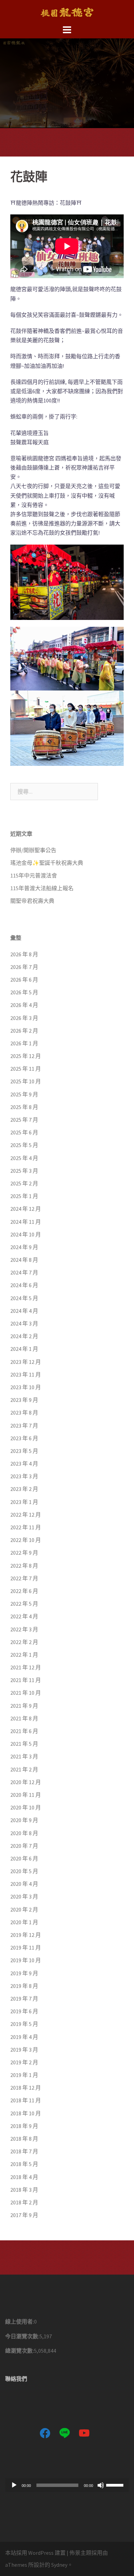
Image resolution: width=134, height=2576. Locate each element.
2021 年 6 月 (24, 1731)
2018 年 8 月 (24, 2139)
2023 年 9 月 (24, 1400)
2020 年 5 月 (24, 1871)
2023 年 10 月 (26, 1387)
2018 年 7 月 (24, 2151)
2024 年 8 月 (24, 1260)
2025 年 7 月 (24, 1120)
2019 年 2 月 (24, 2062)
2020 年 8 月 (24, 1833)
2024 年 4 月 (24, 1311)
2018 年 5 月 (24, 2164)
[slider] (116, 2485)
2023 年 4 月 (24, 1464)
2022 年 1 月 (24, 1655)
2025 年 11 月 (26, 1069)
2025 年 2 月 (24, 1183)
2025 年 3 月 (24, 1171)
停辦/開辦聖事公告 (33, 850)
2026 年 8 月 (24, 954)
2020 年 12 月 (26, 1782)
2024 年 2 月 (24, 1336)
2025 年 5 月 (24, 1145)
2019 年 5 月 (24, 2024)
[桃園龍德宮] (67, 11)
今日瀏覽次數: (22, 2336)
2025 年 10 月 (26, 1081)
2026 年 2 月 (24, 1031)
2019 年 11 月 (26, 1947)
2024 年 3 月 (24, 1323)
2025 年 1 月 (24, 1196)
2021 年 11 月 (26, 1680)
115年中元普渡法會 (34, 875)
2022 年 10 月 (26, 1540)
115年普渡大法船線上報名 (42, 888)
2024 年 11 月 (26, 1222)
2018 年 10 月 (26, 2113)
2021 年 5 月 (24, 1744)
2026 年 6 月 (24, 980)
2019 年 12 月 (26, 1935)
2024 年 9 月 (24, 1247)
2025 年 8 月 (24, 1107)
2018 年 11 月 (26, 2100)
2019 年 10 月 (26, 1960)
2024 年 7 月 (24, 1272)
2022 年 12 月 (26, 1515)
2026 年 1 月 (24, 1043)
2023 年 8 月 (24, 1413)
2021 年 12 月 (26, 1667)
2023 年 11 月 (26, 1374)
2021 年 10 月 (26, 1693)
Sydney (59, 2565)
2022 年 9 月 (24, 1553)
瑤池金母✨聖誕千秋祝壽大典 (47, 863)
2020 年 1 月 (24, 1922)
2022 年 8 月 (24, 1566)
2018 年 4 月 (24, 2177)
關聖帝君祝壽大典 (32, 901)
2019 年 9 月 (24, 1973)
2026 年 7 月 (24, 967)
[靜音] (101, 2485)
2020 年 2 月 (24, 1909)
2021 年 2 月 (24, 1769)
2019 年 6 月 (24, 2011)
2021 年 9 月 (24, 1706)
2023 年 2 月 (24, 1489)
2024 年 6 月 (24, 1285)
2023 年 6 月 (24, 1438)
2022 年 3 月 (24, 1629)
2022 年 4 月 (24, 1616)
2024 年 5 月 (24, 1298)
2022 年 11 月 (26, 1527)
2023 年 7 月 (24, 1426)
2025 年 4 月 (24, 1158)
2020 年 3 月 (24, 1896)
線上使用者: (20, 2322)
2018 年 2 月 (24, 2202)
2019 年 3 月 (24, 2050)
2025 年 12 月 (26, 1056)
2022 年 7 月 (24, 1578)
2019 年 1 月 (24, 2075)
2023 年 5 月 (24, 1451)
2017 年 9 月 (24, 2215)
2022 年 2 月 (24, 1642)
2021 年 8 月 (24, 1718)
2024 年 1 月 (24, 1349)
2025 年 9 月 (24, 1094)
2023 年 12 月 (26, 1362)
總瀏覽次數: (20, 2351)
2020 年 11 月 (26, 1795)
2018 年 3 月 (24, 2190)
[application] (67, 2485)
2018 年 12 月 (26, 2088)
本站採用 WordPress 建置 (35, 2553)
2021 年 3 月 (24, 1756)
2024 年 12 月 (26, 1209)
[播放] (14, 2485)
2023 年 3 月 (24, 1476)
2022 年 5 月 (24, 1604)
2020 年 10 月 (26, 1807)
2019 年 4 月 (24, 2037)
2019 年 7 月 (24, 1999)
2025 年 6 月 (24, 1132)
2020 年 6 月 (24, 1858)
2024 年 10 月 (26, 1234)
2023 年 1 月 (24, 1502)
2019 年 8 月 (24, 1986)
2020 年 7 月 (24, 1846)
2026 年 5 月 (24, 992)
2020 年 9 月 (24, 1820)
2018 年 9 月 (24, 2126)
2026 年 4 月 (24, 1005)
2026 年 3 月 (24, 1018)
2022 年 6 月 (24, 1591)
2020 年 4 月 (24, 1884)
